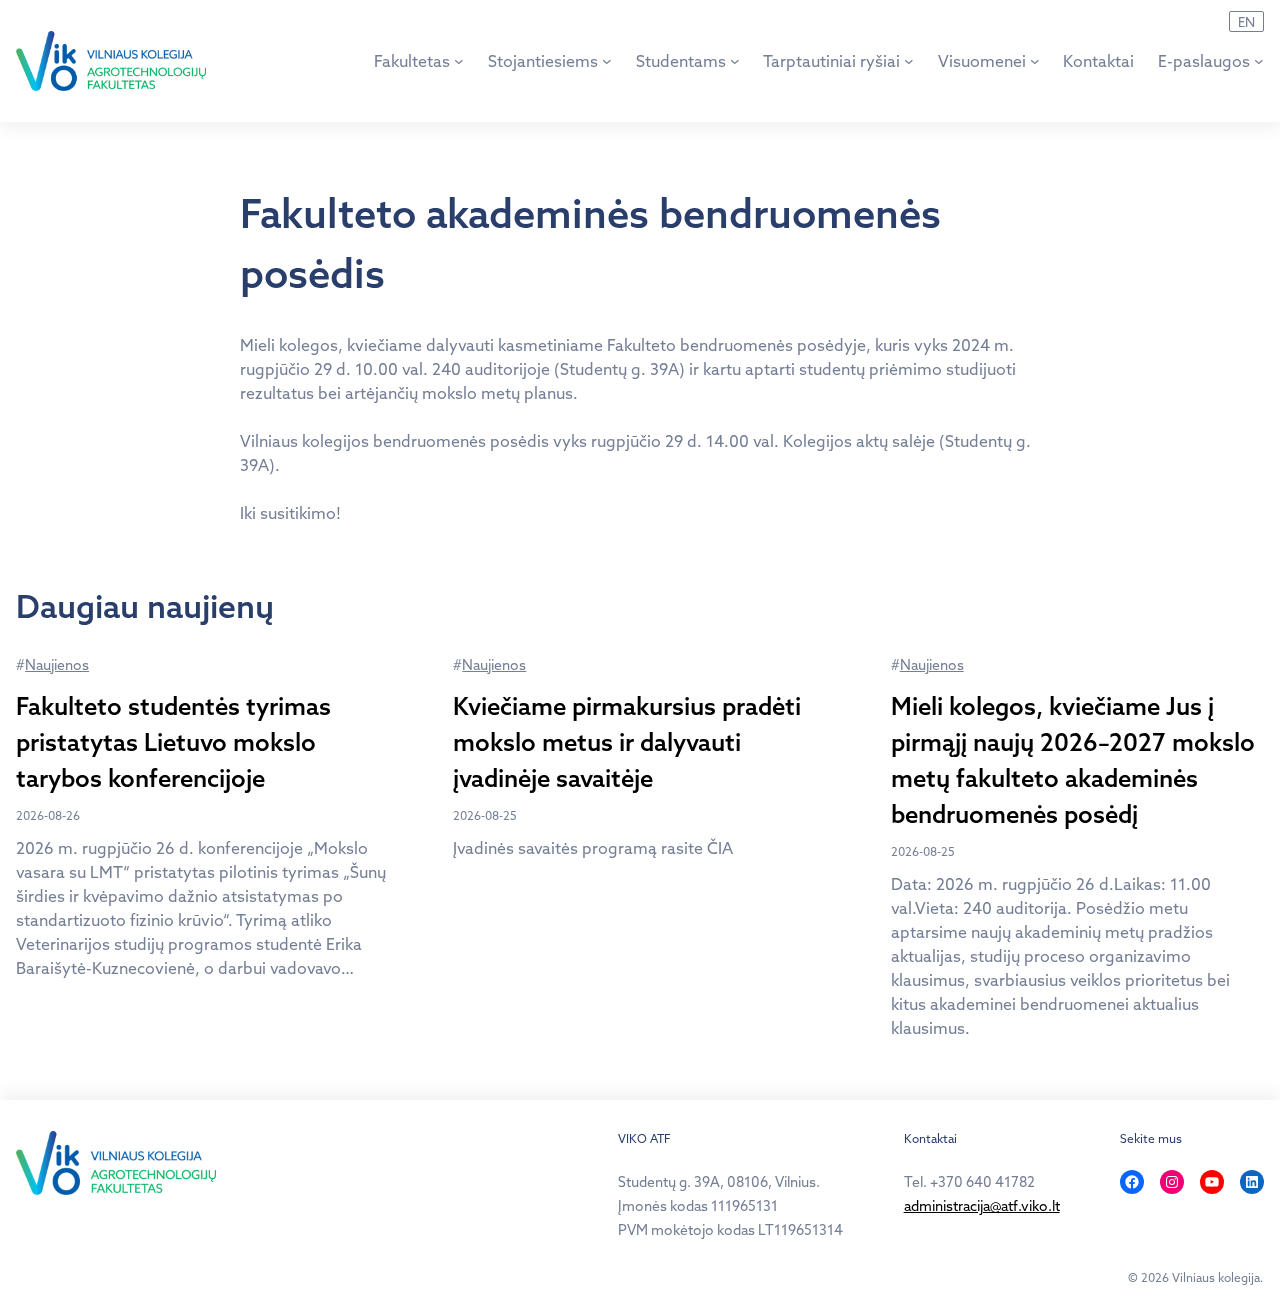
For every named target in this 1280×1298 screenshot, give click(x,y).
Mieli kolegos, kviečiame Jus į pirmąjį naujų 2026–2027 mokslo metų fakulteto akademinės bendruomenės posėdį (1073, 760)
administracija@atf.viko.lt (982, 1206)
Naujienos (57, 665)
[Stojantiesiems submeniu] (607, 61)
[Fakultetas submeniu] (459, 61)
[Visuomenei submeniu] (1035, 61)
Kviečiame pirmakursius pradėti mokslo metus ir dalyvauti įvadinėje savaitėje (627, 742)
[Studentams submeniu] (735, 61)
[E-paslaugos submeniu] (1259, 61)
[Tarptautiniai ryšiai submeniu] (909, 61)
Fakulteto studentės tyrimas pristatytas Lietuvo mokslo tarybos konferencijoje (173, 742)
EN (1246, 22)
